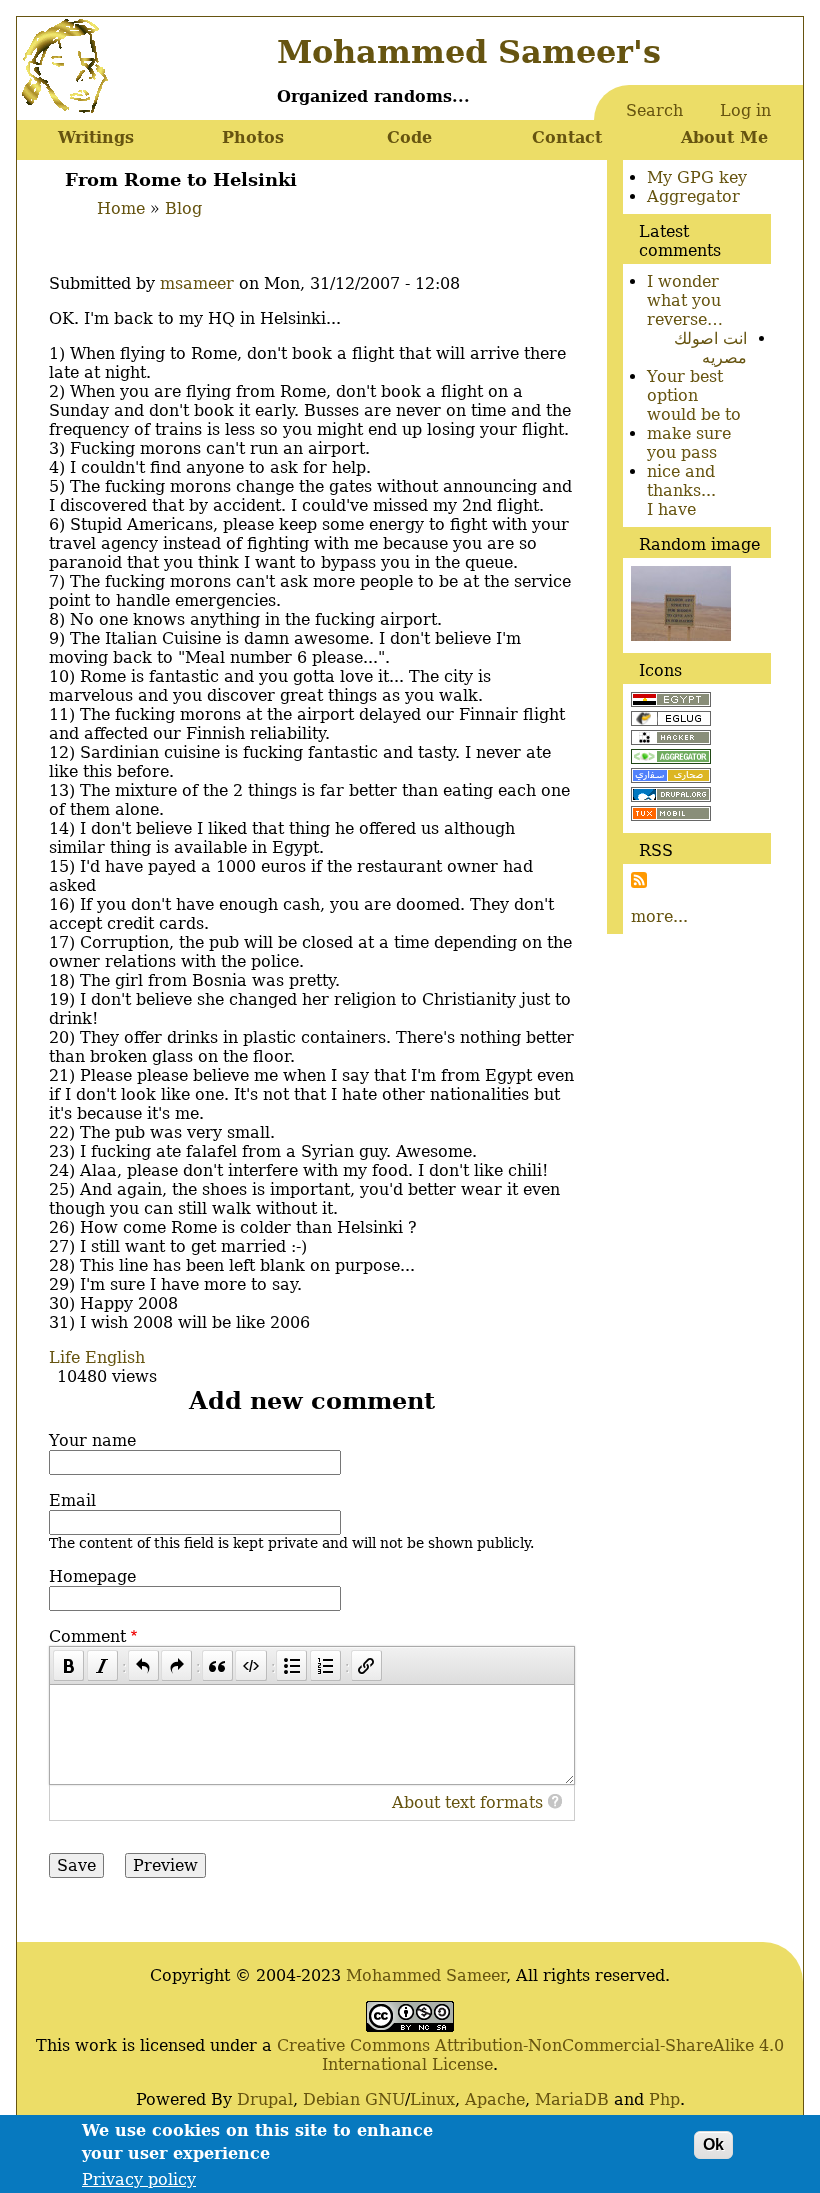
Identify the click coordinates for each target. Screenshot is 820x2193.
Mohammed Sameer (426, 1975)
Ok (713, 2144)
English (115, 1357)
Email (72, 1500)
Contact (567, 137)
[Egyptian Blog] (671, 701)
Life (64, 1357)
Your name (92, 1440)
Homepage (92, 1576)
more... (659, 916)
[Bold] (68, 1665)
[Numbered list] (325, 1665)
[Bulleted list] (291, 1665)
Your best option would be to (694, 395)
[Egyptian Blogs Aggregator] (671, 758)
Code (409, 137)
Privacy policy (139, 2179)
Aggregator (693, 196)
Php (664, 2099)
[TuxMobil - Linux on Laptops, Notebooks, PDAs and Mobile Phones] (671, 815)
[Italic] (102, 1665)
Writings (96, 137)
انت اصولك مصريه (710, 348)
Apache (495, 2099)
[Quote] (217, 1665)
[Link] (366, 1665)
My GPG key (697, 177)
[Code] (250, 1665)
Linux (432, 2099)
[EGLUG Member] (671, 720)
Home (121, 208)
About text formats (467, 1802)
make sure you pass (689, 443)
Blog (183, 208)
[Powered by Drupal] (671, 796)
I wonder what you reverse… (685, 300)
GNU (385, 2099)
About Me (724, 137)
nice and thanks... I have (681, 490)
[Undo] (143, 1665)
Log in (745, 110)
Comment (87, 1636)
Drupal (265, 2099)
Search (654, 110)
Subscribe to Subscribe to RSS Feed (639, 880)
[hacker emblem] (671, 739)
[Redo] (176, 1665)
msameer (197, 283)
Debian (331, 2099)
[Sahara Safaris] (671, 777)
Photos (253, 137)
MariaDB (572, 2099)
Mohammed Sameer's (469, 52)
